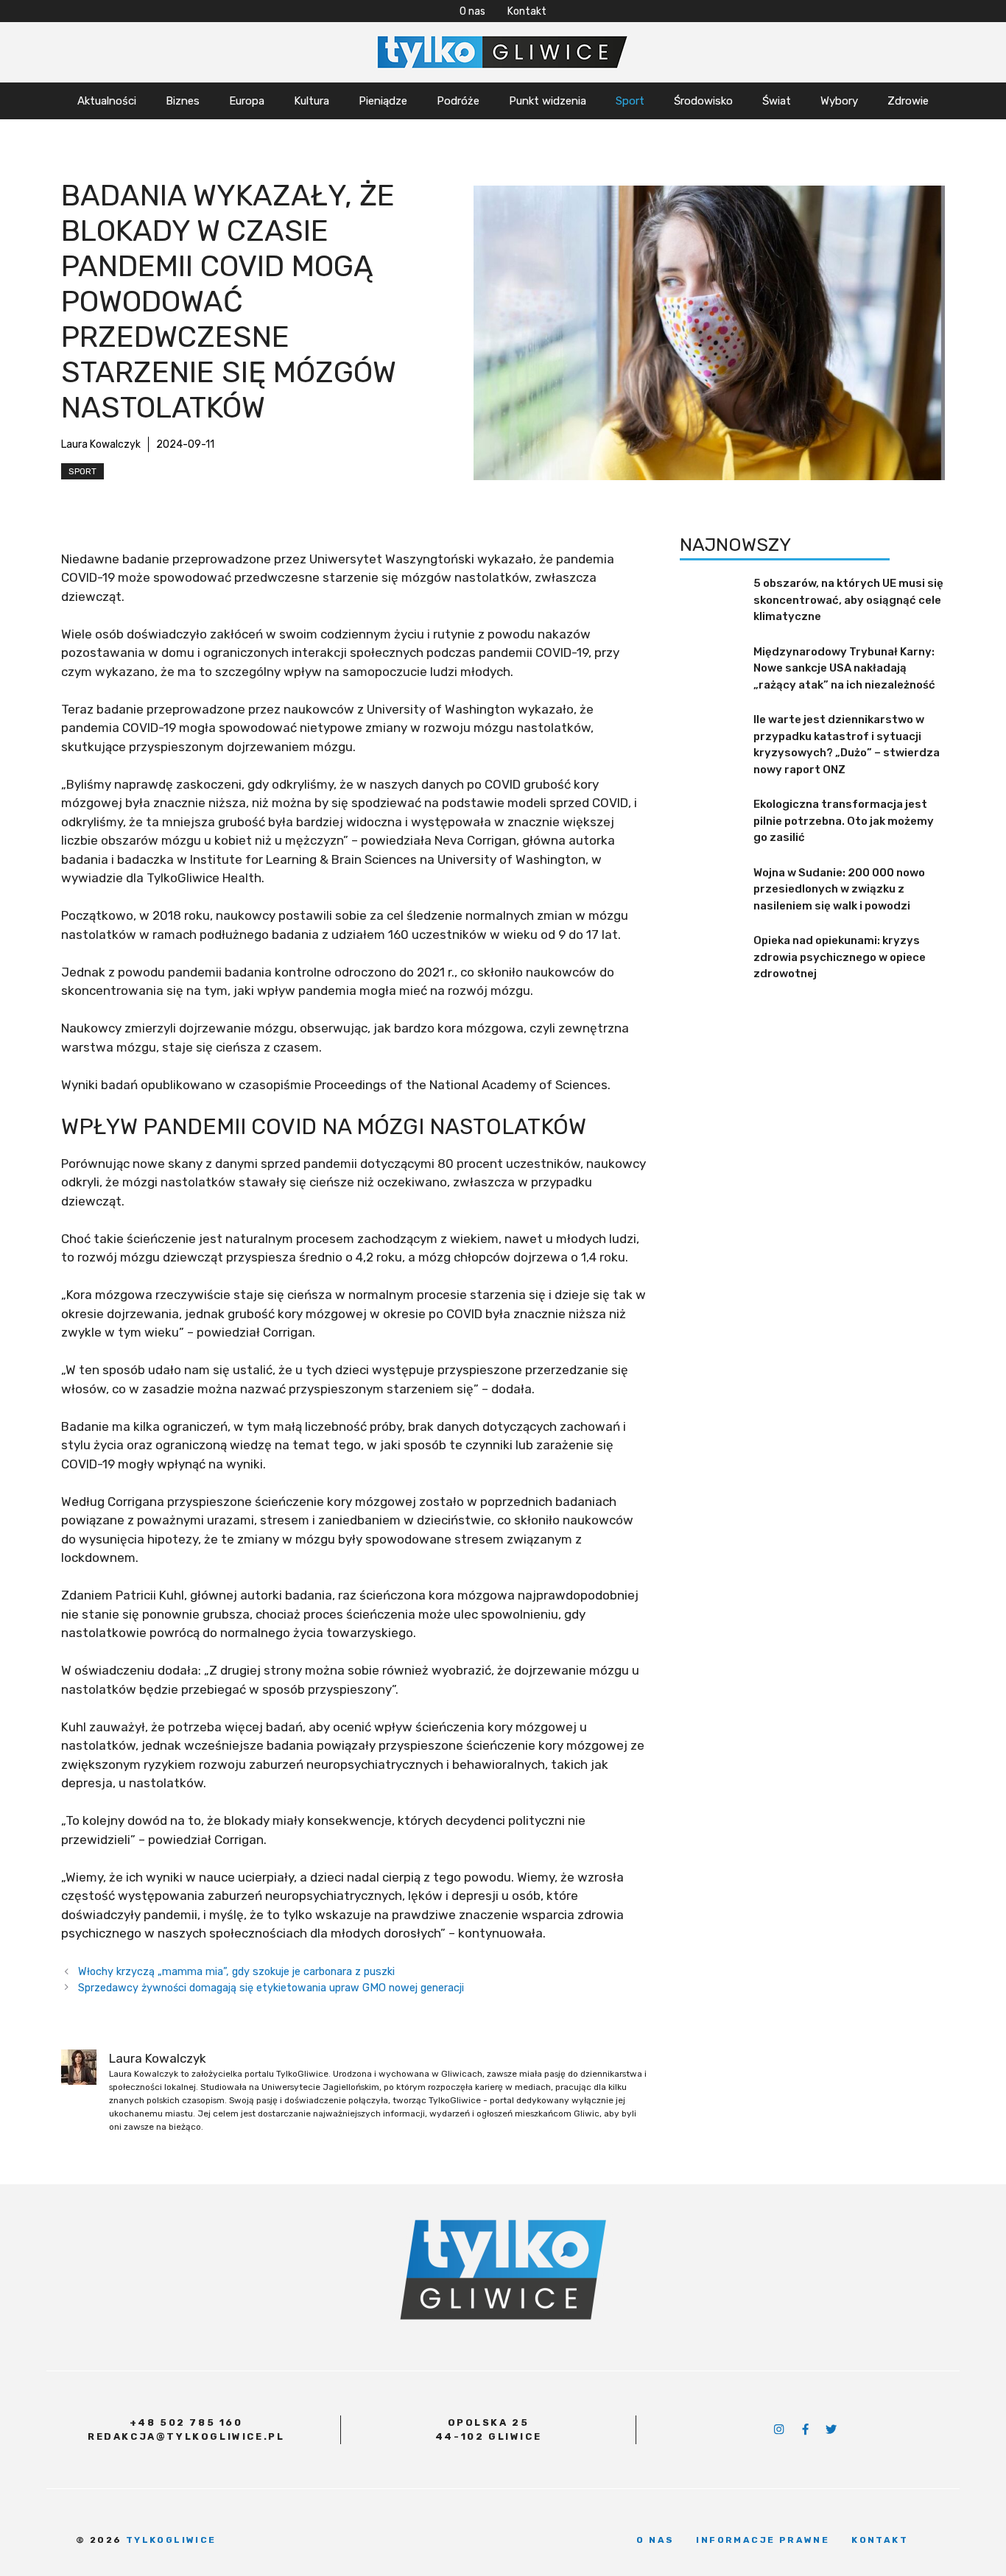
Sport (630, 101)
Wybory (839, 101)
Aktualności (107, 101)
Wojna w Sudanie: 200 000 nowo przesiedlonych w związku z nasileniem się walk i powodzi (839, 889)
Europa (247, 101)
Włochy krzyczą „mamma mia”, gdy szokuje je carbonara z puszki (236, 1971)
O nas (472, 11)
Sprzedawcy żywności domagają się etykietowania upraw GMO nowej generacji (271, 1988)
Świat (777, 101)
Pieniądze (383, 101)
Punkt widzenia (548, 101)
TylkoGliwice (171, 2540)
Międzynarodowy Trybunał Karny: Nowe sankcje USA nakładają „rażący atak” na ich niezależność (844, 668)
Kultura (312, 101)
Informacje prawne (763, 2540)
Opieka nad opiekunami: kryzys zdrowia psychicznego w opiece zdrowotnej (840, 958)
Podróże (458, 101)
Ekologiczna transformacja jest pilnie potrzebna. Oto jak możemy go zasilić (844, 821)
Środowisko (703, 101)
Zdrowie (908, 101)
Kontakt (527, 11)
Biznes (183, 101)
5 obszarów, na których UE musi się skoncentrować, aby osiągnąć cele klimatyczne (848, 601)
